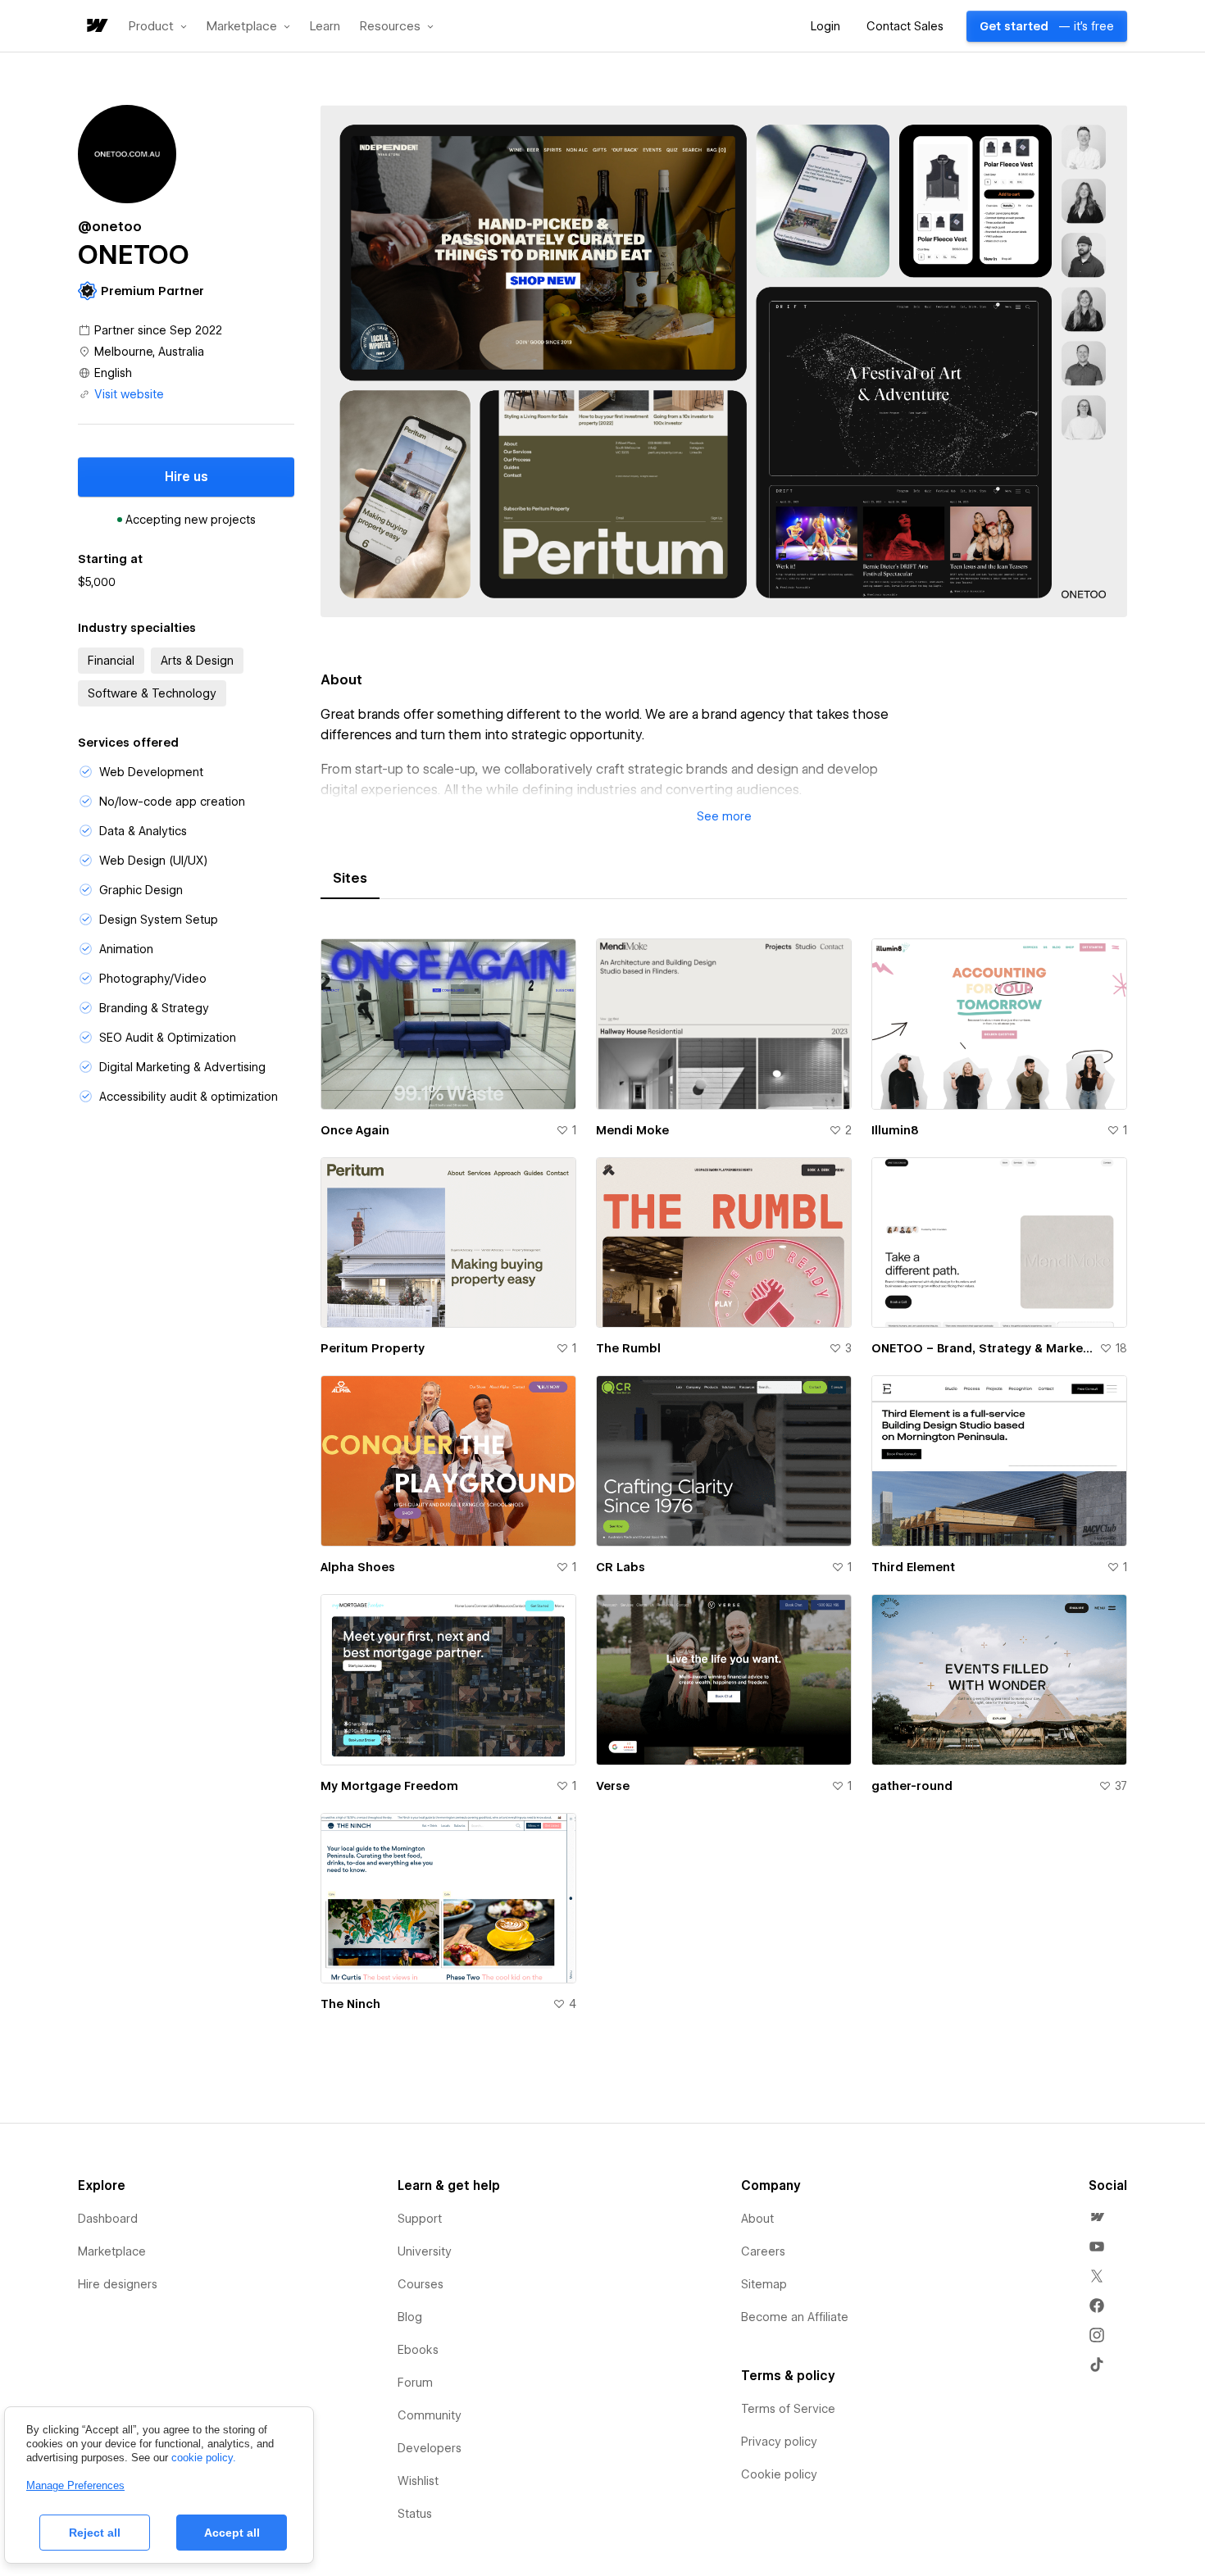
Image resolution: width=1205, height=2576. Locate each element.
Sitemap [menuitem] (764, 2284)
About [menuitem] (757, 2219)
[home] (96, 27)
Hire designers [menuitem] (118, 2284)
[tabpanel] (724, 1485)
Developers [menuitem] (430, 2448)
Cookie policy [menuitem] (779, 2474)
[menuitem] (1097, 2217)
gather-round (912, 1786)
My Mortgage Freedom (389, 1786)
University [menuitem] (425, 2251)
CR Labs (621, 1567)
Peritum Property (373, 1348)
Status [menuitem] (415, 2514)
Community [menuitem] (430, 2415)
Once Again (355, 1130)
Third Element (913, 1567)
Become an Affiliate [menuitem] (795, 2317)
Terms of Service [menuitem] (788, 2409)
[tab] (350, 879)
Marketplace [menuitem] (112, 2251)
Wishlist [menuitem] (418, 2481)
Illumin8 (895, 1130)
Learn (325, 27)
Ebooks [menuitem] (418, 2350)
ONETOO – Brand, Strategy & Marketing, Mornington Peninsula (982, 1348)
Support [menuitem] (420, 2219)
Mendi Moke (632, 1130)
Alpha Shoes (358, 1567)
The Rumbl (628, 1348)
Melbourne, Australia (149, 352)
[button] (158, 26)
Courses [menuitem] (421, 2284)
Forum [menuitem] (415, 2383)
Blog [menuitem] (410, 2317)
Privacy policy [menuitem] (779, 2442)
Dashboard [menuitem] (108, 2219)
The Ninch (350, 2004)
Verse (613, 1786)
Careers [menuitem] (763, 2251)
